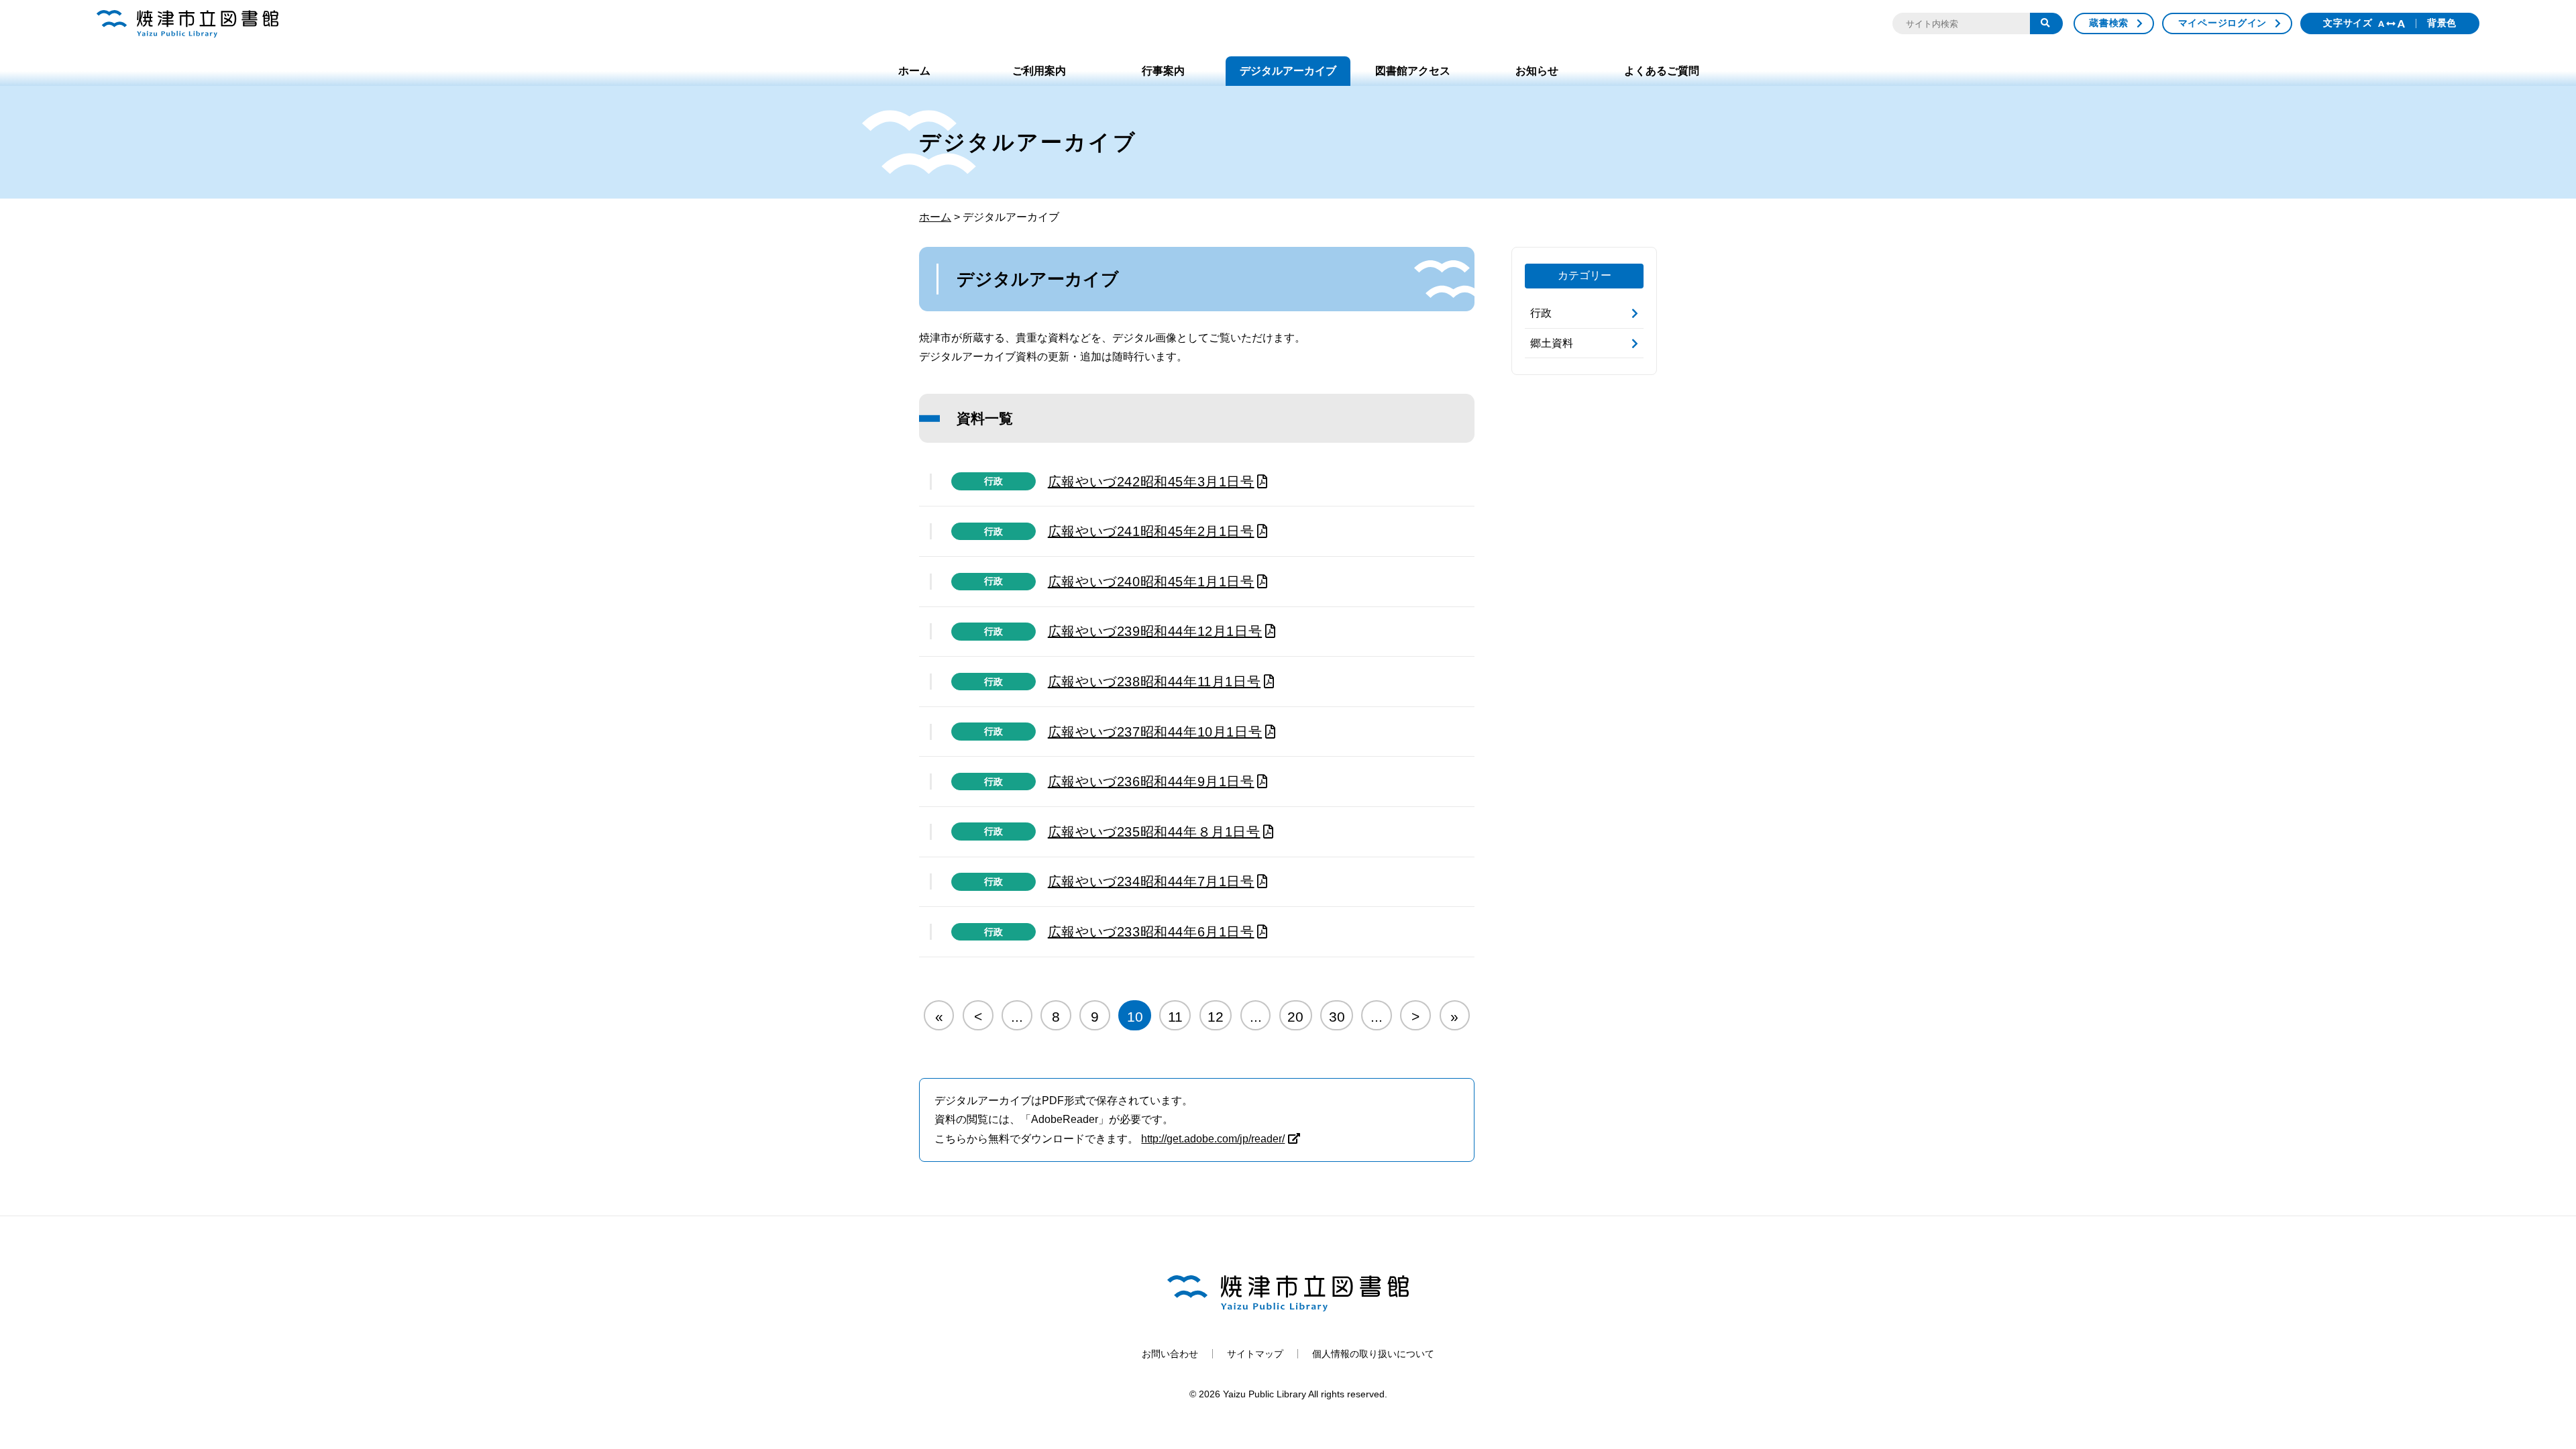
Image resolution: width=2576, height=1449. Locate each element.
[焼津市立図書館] (187, 24)
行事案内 (1163, 71)
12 (1216, 1017)
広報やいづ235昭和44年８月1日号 (1154, 832)
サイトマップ (1255, 1354)
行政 (994, 481)
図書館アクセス (1413, 71)
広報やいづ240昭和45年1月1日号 (1151, 582)
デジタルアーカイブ (1288, 71)
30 (1337, 1017)
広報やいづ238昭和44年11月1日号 (1154, 682)
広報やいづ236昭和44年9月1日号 (1151, 782)
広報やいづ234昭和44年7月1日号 (1151, 881)
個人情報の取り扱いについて (1373, 1354)
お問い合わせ (1170, 1354)
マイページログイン (2222, 23)
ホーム (914, 71)
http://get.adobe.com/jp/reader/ (1213, 1139)
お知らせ (1537, 71)
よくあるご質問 (1662, 71)
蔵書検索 (2109, 23)
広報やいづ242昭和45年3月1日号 (1151, 482)
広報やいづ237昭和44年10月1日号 (1155, 732)
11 (1175, 1017)
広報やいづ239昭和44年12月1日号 (1155, 631)
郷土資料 (1552, 343)
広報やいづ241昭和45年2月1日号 (1151, 531)
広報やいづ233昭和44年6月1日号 (1151, 932)
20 (1295, 1017)
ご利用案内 (1039, 71)
